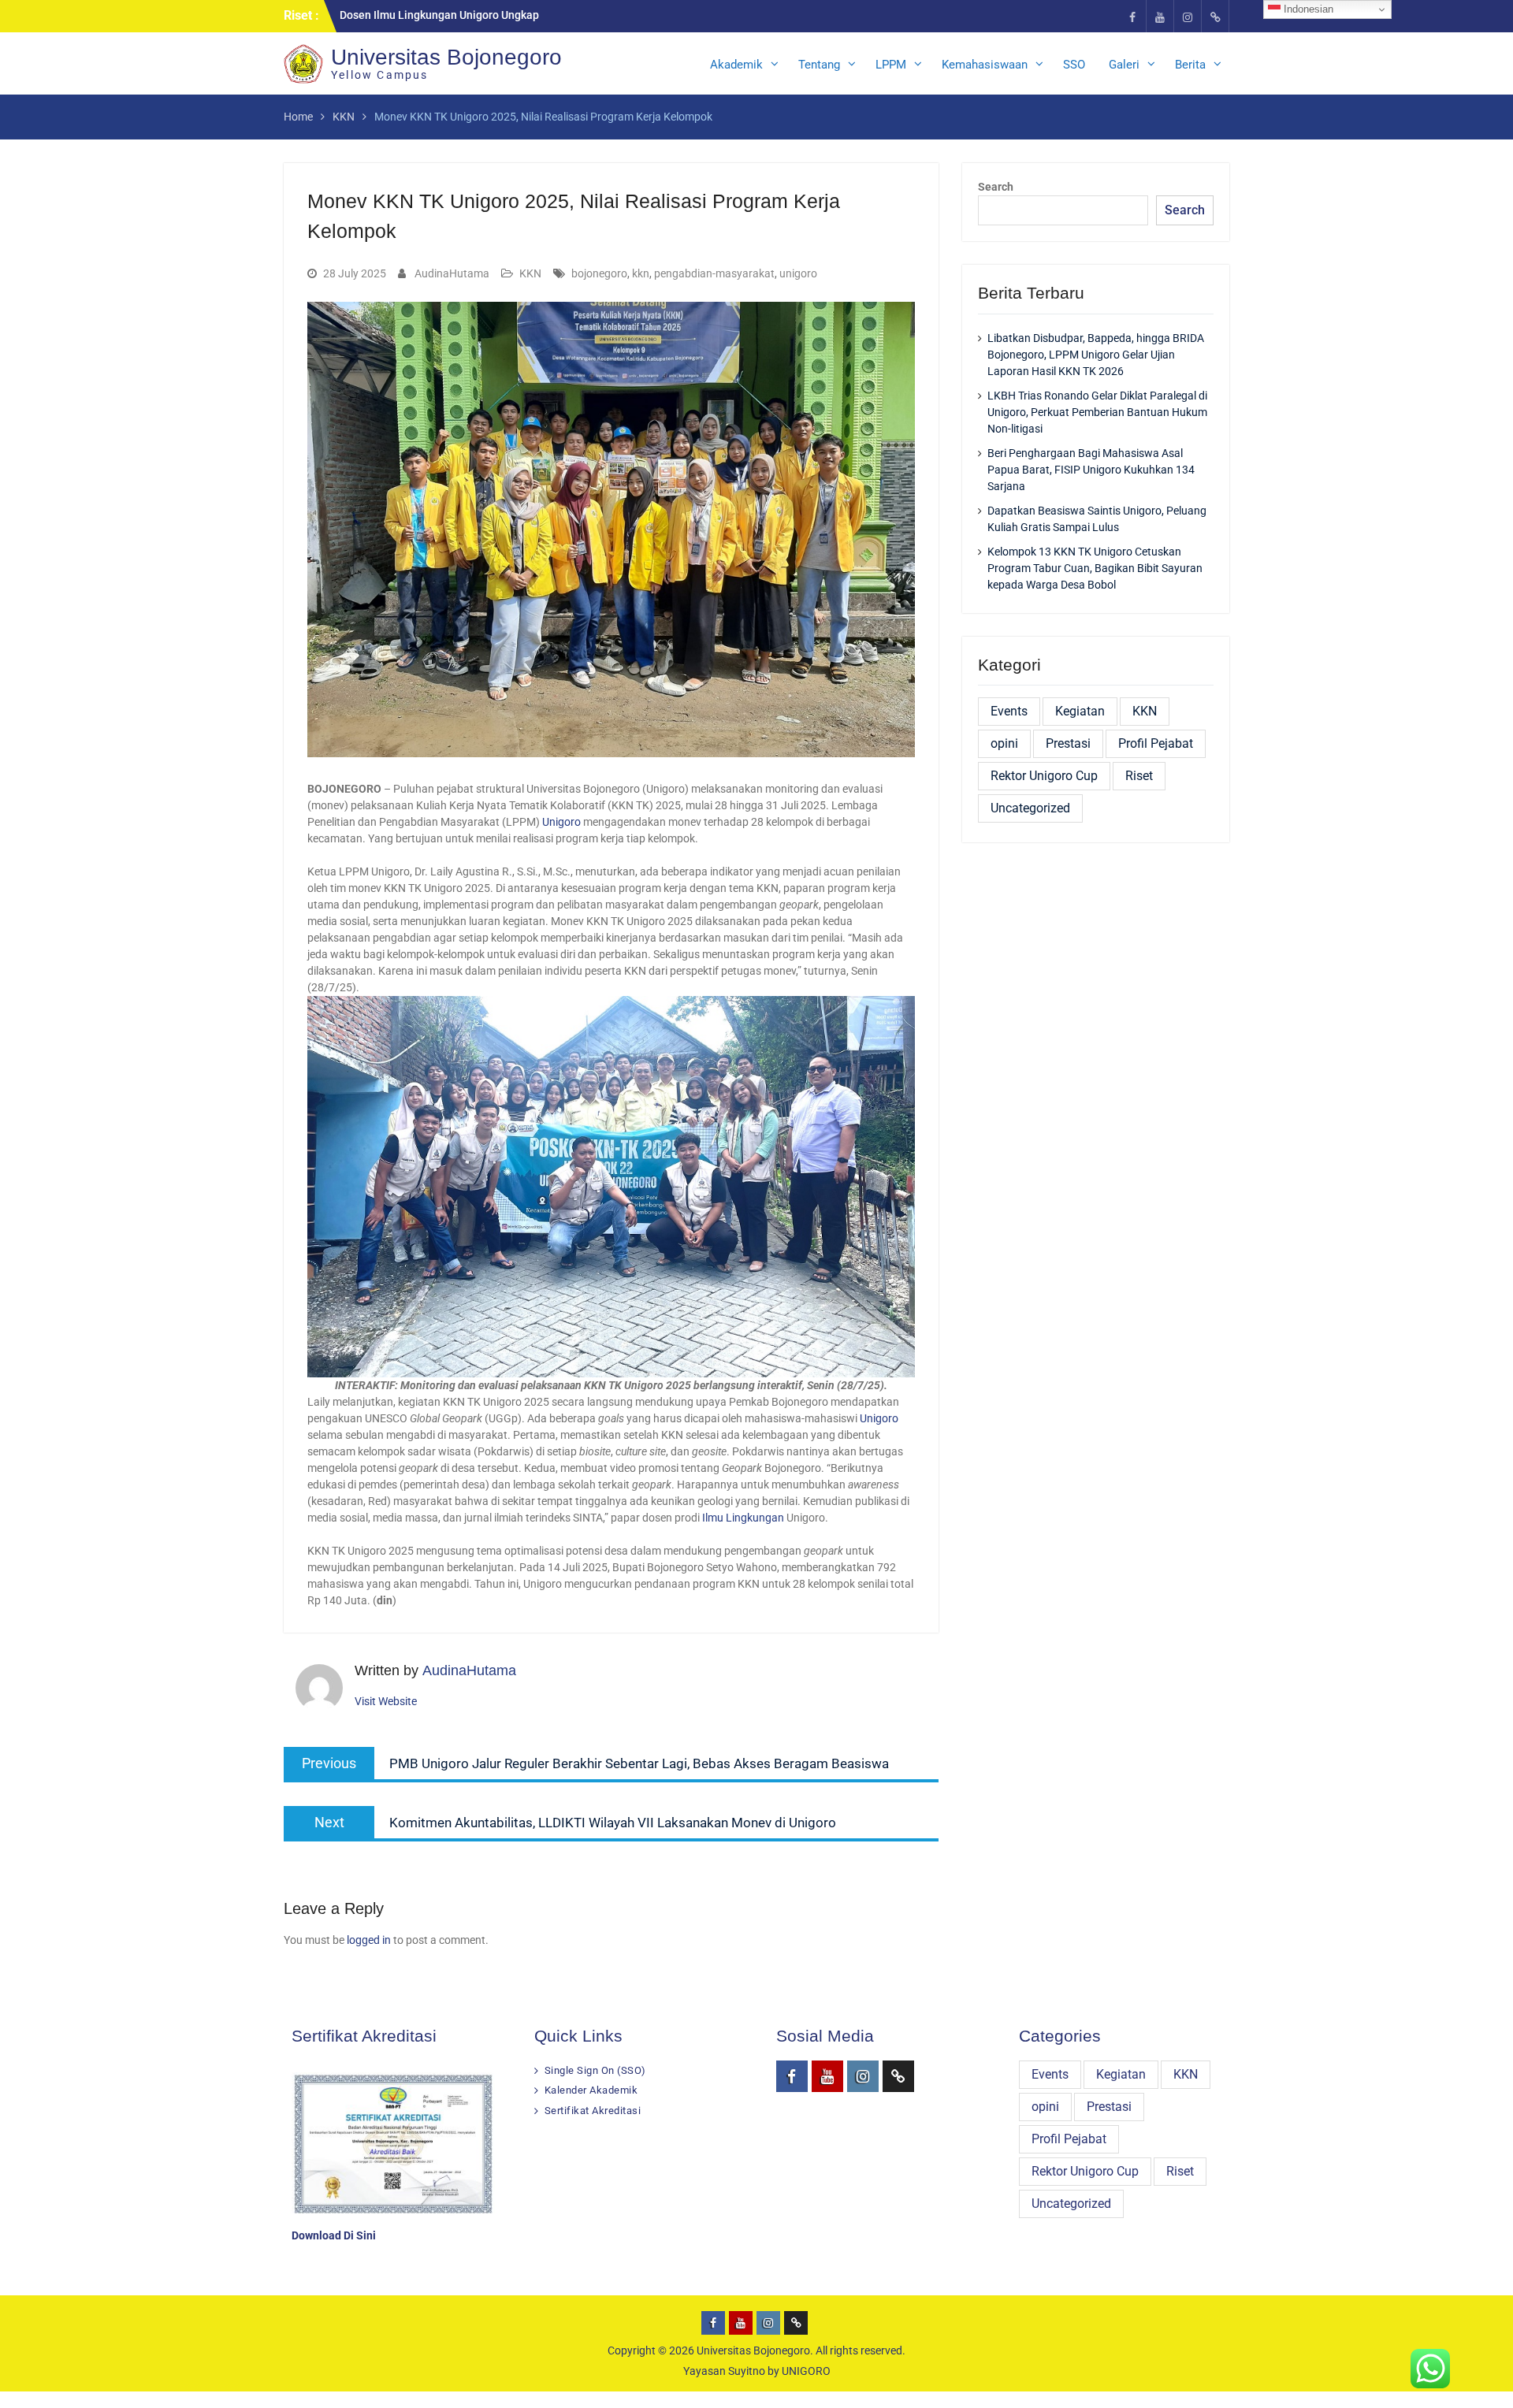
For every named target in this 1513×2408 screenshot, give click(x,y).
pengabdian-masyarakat (714, 273)
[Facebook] (1132, 16)
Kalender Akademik (591, 2090)
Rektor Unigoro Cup (1044, 776)
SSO (1074, 65)
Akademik (736, 65)
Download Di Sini (334, 2235)
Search (996, 187)
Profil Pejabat (1156, 743)
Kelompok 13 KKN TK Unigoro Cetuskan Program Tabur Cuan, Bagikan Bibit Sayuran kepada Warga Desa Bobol (1095, 568)
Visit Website (386, 1701)
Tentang (819, 65)
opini (1004, 743)
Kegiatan (1080, 711)
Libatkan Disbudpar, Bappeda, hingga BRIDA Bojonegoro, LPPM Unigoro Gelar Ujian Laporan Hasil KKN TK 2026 (1096, 355)
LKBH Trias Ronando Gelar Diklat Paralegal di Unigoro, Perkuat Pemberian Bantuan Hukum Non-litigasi (1097, 412)
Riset (1139, 776)
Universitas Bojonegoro (753, 2350)
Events (1009, 711)
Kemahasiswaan (985, 65)
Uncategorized (1030, 808)
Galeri (1124, 65)
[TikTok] (1215, 16)
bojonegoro (599, 273)
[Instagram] (1188, 16)
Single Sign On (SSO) (595, 2070)
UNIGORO (806, 2371)
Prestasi (1068, 743)
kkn (641, 273)
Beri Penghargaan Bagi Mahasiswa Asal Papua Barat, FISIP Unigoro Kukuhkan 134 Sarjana (1091, 470)
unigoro (798, 273)
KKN (530, 273)
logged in (369, 1940)
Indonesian (1307, 9)
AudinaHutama (452, 273)
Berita (1190, 65)
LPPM (891, 65)
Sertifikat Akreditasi (593, 2111)
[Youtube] (1160, 16)
